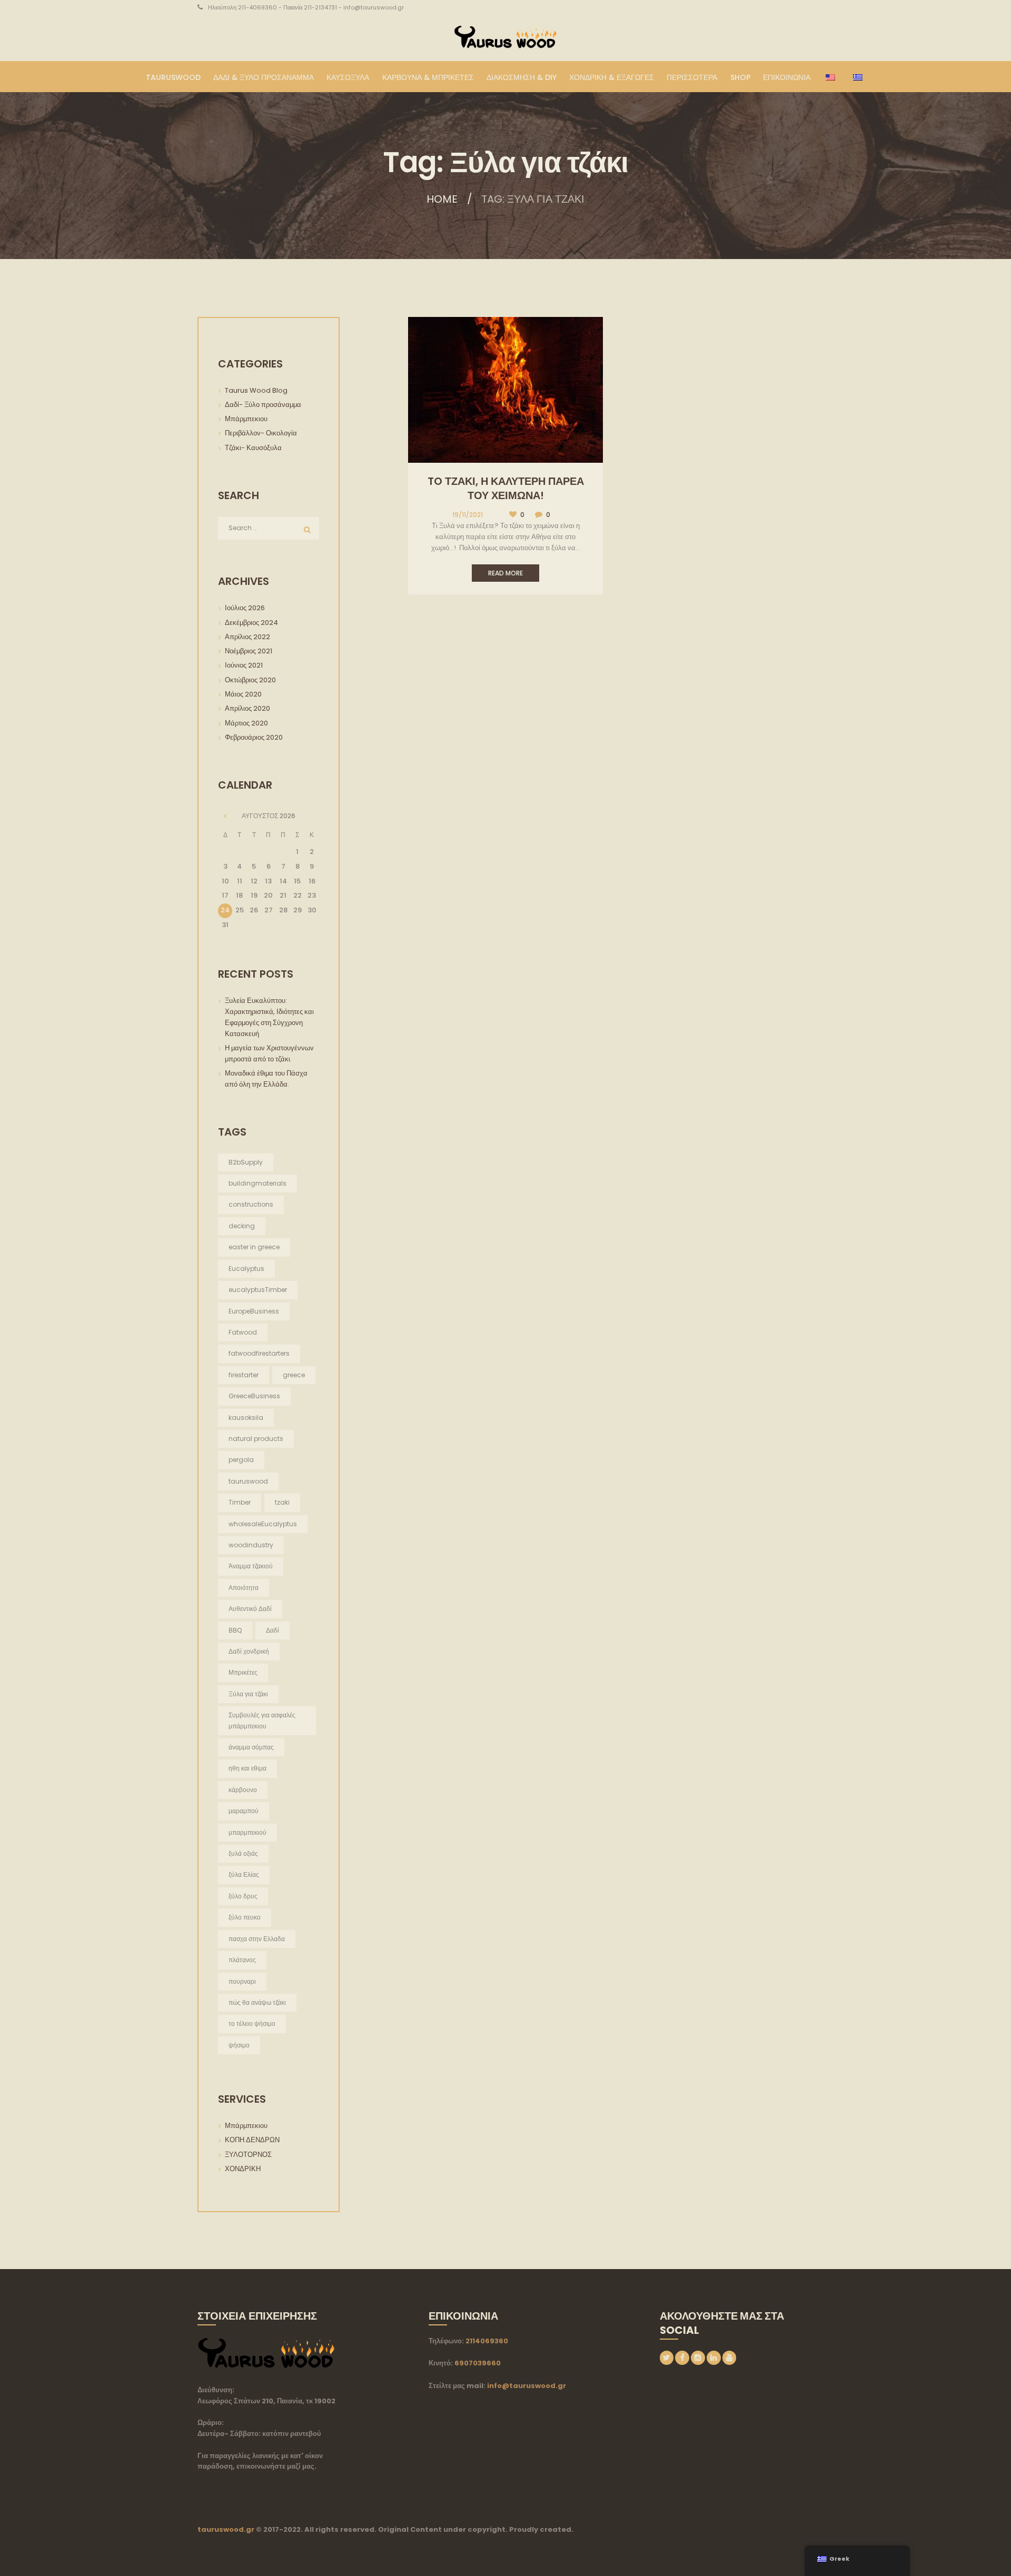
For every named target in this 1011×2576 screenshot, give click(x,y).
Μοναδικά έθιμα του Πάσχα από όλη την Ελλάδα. (266, 1079)
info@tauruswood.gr (527, 2386)
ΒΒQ (235, 1630)
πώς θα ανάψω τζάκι (257, 2002)
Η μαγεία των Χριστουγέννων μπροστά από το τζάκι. (270, 1053)
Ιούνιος (244, 665)
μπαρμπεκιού (247, 1832)
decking (242, 1226)
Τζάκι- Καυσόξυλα (253, 448)
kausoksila (246, 1418)
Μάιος (243, 694)
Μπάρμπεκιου (246, 419)
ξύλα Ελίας (244, 1874)
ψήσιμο (239, 2045)
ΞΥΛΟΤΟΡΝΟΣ (248, 2155)
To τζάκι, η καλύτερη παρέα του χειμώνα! (506, 488)
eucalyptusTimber (258, 1290)
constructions (251, 1204)
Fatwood (243, 1332)
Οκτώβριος (250, 680)
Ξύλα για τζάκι (248, 1694)
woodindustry (251, 1545)
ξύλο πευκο (245, 1917)
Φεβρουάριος (254, 737)
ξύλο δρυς (243, 1896)
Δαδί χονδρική (249, 1651)
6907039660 (478, 2363)
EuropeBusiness (254, 1311)
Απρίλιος (247, 637)
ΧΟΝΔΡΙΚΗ (243, 2169)
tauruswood (248, 1481)
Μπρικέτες (243, 1672)
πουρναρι (242, 1981)
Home (442, 199)
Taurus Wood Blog (256, 390)
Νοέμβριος (249, 651)
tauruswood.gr (226, 2529)
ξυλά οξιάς (243, 1853)
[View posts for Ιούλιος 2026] (225, 816)
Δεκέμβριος (251, 623)
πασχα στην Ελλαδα (257, 1939)
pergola (241, 1460)
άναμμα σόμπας (251, 1747)
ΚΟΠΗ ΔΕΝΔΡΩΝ (252, 2140)
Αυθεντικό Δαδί (250, 1609)
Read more (506, 573)
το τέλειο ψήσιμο (252, 2023)
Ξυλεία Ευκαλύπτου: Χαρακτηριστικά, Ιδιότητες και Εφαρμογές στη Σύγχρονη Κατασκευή (269, 1017)
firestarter (244, 1375)
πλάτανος (242, 1960)
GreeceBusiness (254, 1396)
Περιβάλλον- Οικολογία (261, 433)
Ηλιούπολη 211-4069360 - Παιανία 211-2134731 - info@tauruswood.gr (306, 7)
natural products (256, 1439)
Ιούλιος (245, 608)
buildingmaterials (257, 1183)
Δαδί (272, 1630)
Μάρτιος (246, 723)
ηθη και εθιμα (247, 1768)
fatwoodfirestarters (259, 1353)
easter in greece (254, 1247)
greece (294, 1375)
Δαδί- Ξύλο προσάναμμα (263, 405)
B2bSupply (246, 1162)
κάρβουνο (243, 1790)
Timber (240, 1502)
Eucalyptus (246, 1269)
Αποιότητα (244, 1588)
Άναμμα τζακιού (251, 1566)
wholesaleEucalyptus (263, 1524)
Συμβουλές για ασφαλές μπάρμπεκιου (262, 1720)
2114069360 (487, 2341)
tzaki (282, 1502)
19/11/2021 (468, 515)
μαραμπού (244, 1811)
